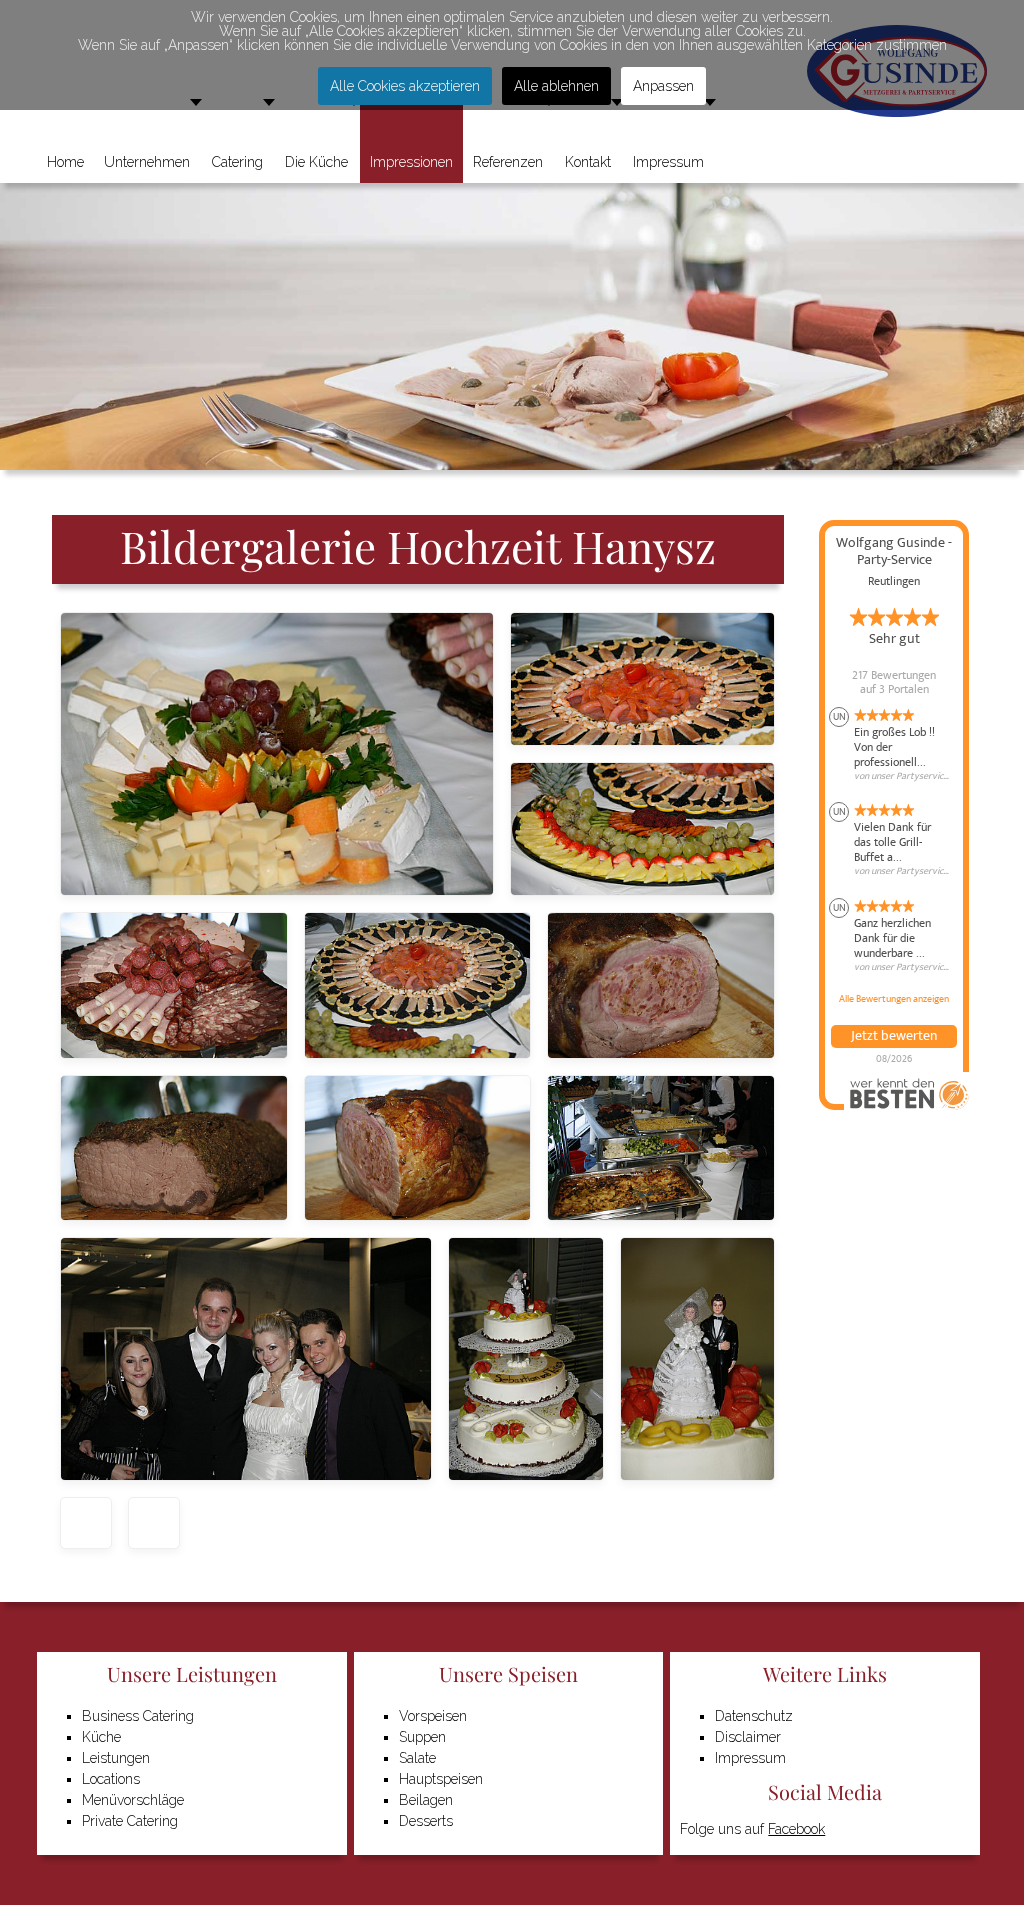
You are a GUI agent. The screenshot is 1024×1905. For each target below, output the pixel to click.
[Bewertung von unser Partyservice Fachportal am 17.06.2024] (894, 745)
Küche (101, 1737)
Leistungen (116, 1758)
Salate (417, 1758)
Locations (111, 1779)
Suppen (422, 1737)
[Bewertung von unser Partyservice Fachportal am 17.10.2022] (894, 840)
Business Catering (138, 1716)
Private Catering (130, 1821)
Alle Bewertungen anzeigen (894, 999)
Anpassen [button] (663, 86)
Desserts (426, 1821)
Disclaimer (748, 1737)
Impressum (750, 1758)
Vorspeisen (433, 1716)
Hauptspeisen (441, 1779)
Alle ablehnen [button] (556, 86)
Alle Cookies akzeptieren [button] (405, 86)
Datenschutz (754, 1716)
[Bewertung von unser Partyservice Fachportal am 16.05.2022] (894, 936)
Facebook (796, 1829)
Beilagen (426, 1800)
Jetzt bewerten (894, 1036)
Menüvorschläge (133, 1800)
